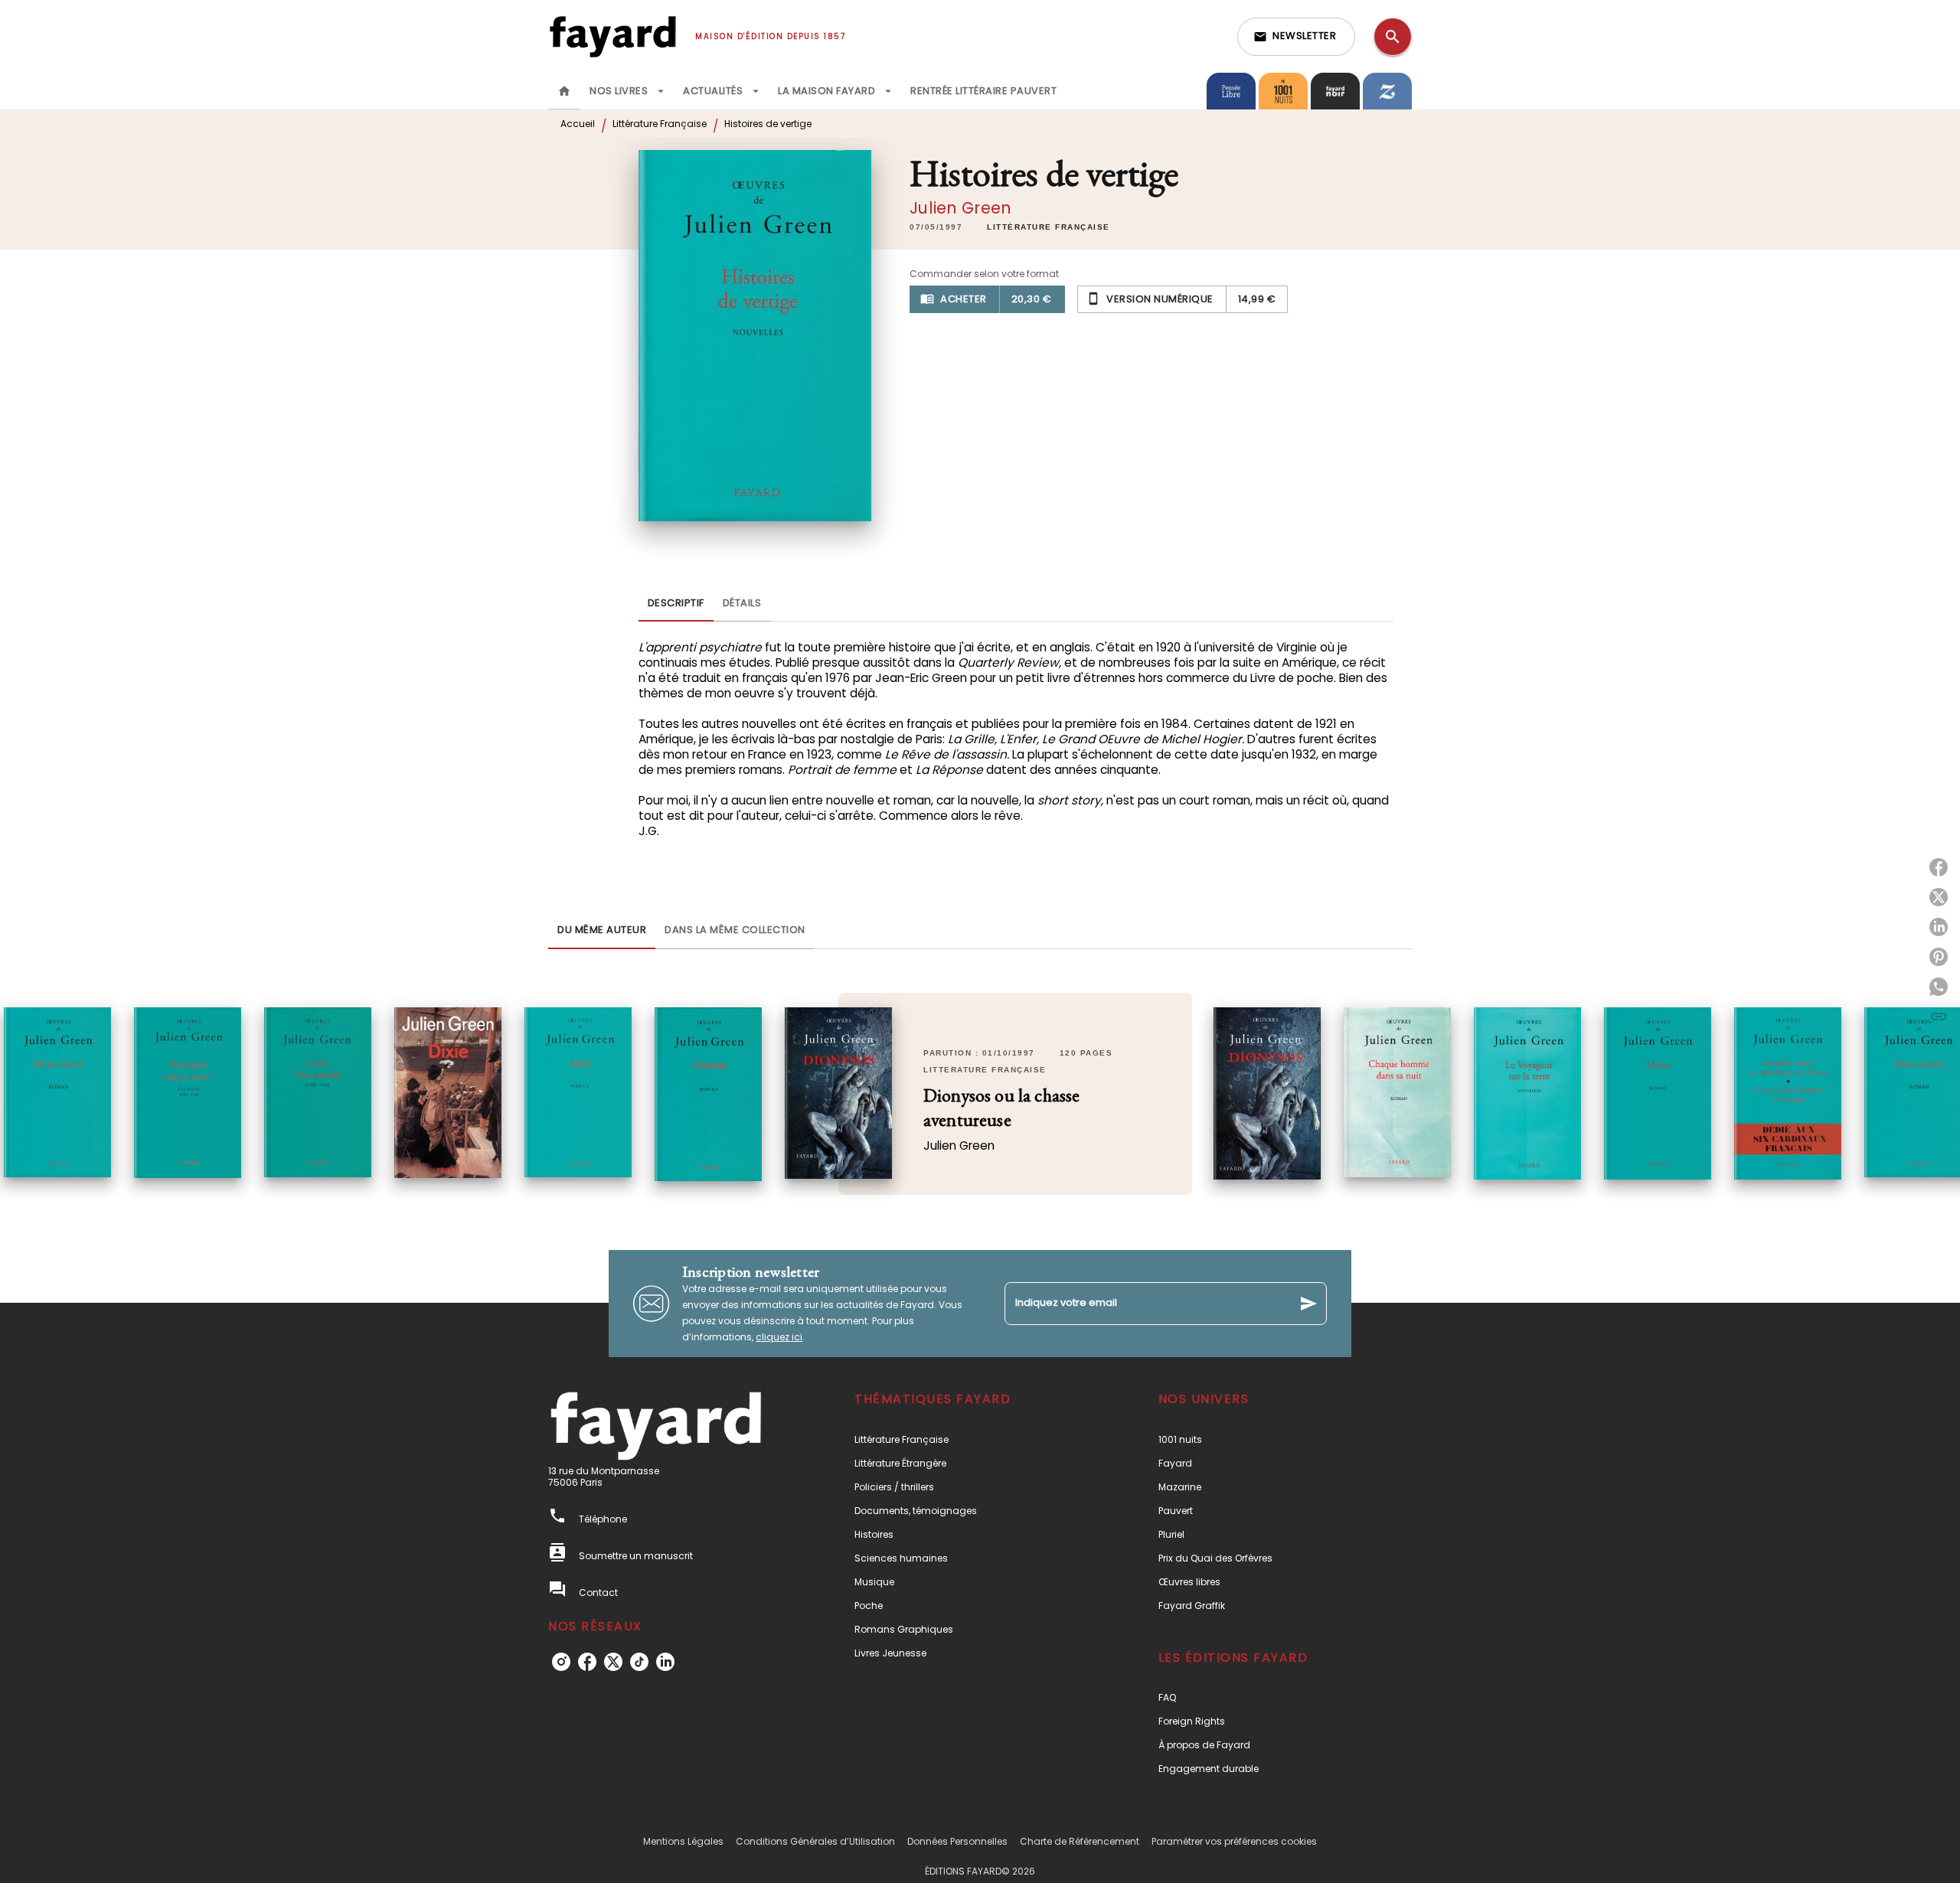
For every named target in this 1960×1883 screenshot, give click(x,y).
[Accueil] (612, 36)
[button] (1296, 37)
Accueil (578, 124)
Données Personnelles (957, 1841)
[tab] (564, 91)
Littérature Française (660, 124)
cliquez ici (779, 1337)
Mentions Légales (683, 1841)
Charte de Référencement (1080, 1841)
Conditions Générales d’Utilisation (815, 1841)
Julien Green (960, 208)
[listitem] (561, 1662)
